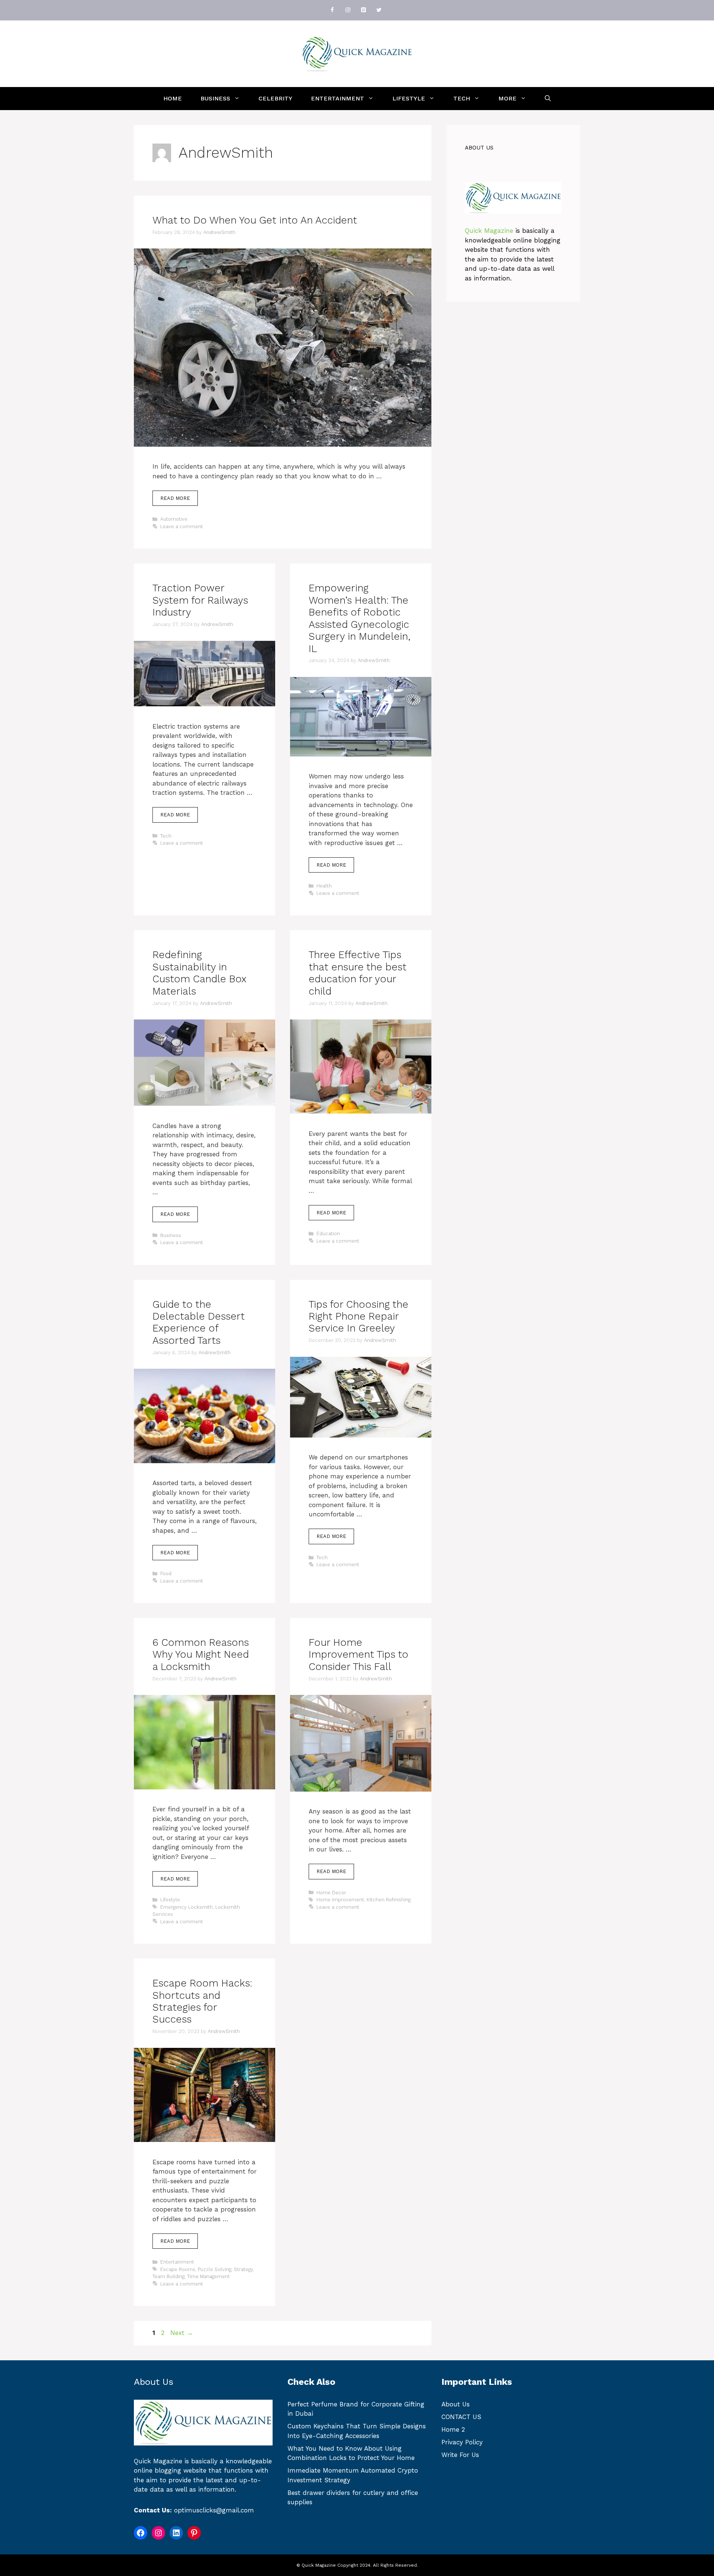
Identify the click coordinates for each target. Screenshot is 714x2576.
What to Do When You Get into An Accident (255, 220)
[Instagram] (348, 10)
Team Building (168, 2276)
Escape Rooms (178, 2269)
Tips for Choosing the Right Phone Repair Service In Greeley (358, 1316)
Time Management (208, 2276)
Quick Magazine (489, 231)
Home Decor (331, 1893)
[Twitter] (379, 10)
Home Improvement (340, 1900)
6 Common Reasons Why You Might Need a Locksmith (201, 1655)
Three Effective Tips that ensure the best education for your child (358, 973)
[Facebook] (332, 10)
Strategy (243, 2269)
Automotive (174, 519)
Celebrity (275, 98)
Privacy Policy (462, 2442)
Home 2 (453, 2429)
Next (182, 2333)
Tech (462, 98)
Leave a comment (182, 526)
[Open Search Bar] (548, 99)
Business (215, 98)
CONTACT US (461, 2417)
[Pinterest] (363, 10)
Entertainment (337, 98)
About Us (456, 2404)
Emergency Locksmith (186, 1907)
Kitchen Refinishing (389, 1900)
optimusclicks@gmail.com (214, 2510)
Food (166, 1573)
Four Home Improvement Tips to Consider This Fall (358, 1655)
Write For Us (460, 2455)
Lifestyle (409, 98)
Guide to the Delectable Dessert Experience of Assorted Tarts (199, 1322)
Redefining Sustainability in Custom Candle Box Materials (199, 973)
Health (324, 886)
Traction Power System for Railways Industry (200, 600)
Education (328, 1234)
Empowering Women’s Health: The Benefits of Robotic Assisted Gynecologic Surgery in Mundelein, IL (360, 618)
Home (173, 98)
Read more (175, 498)
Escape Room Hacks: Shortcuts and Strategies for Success (202, 2001)
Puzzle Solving (215, 2269)
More (507, 98)
